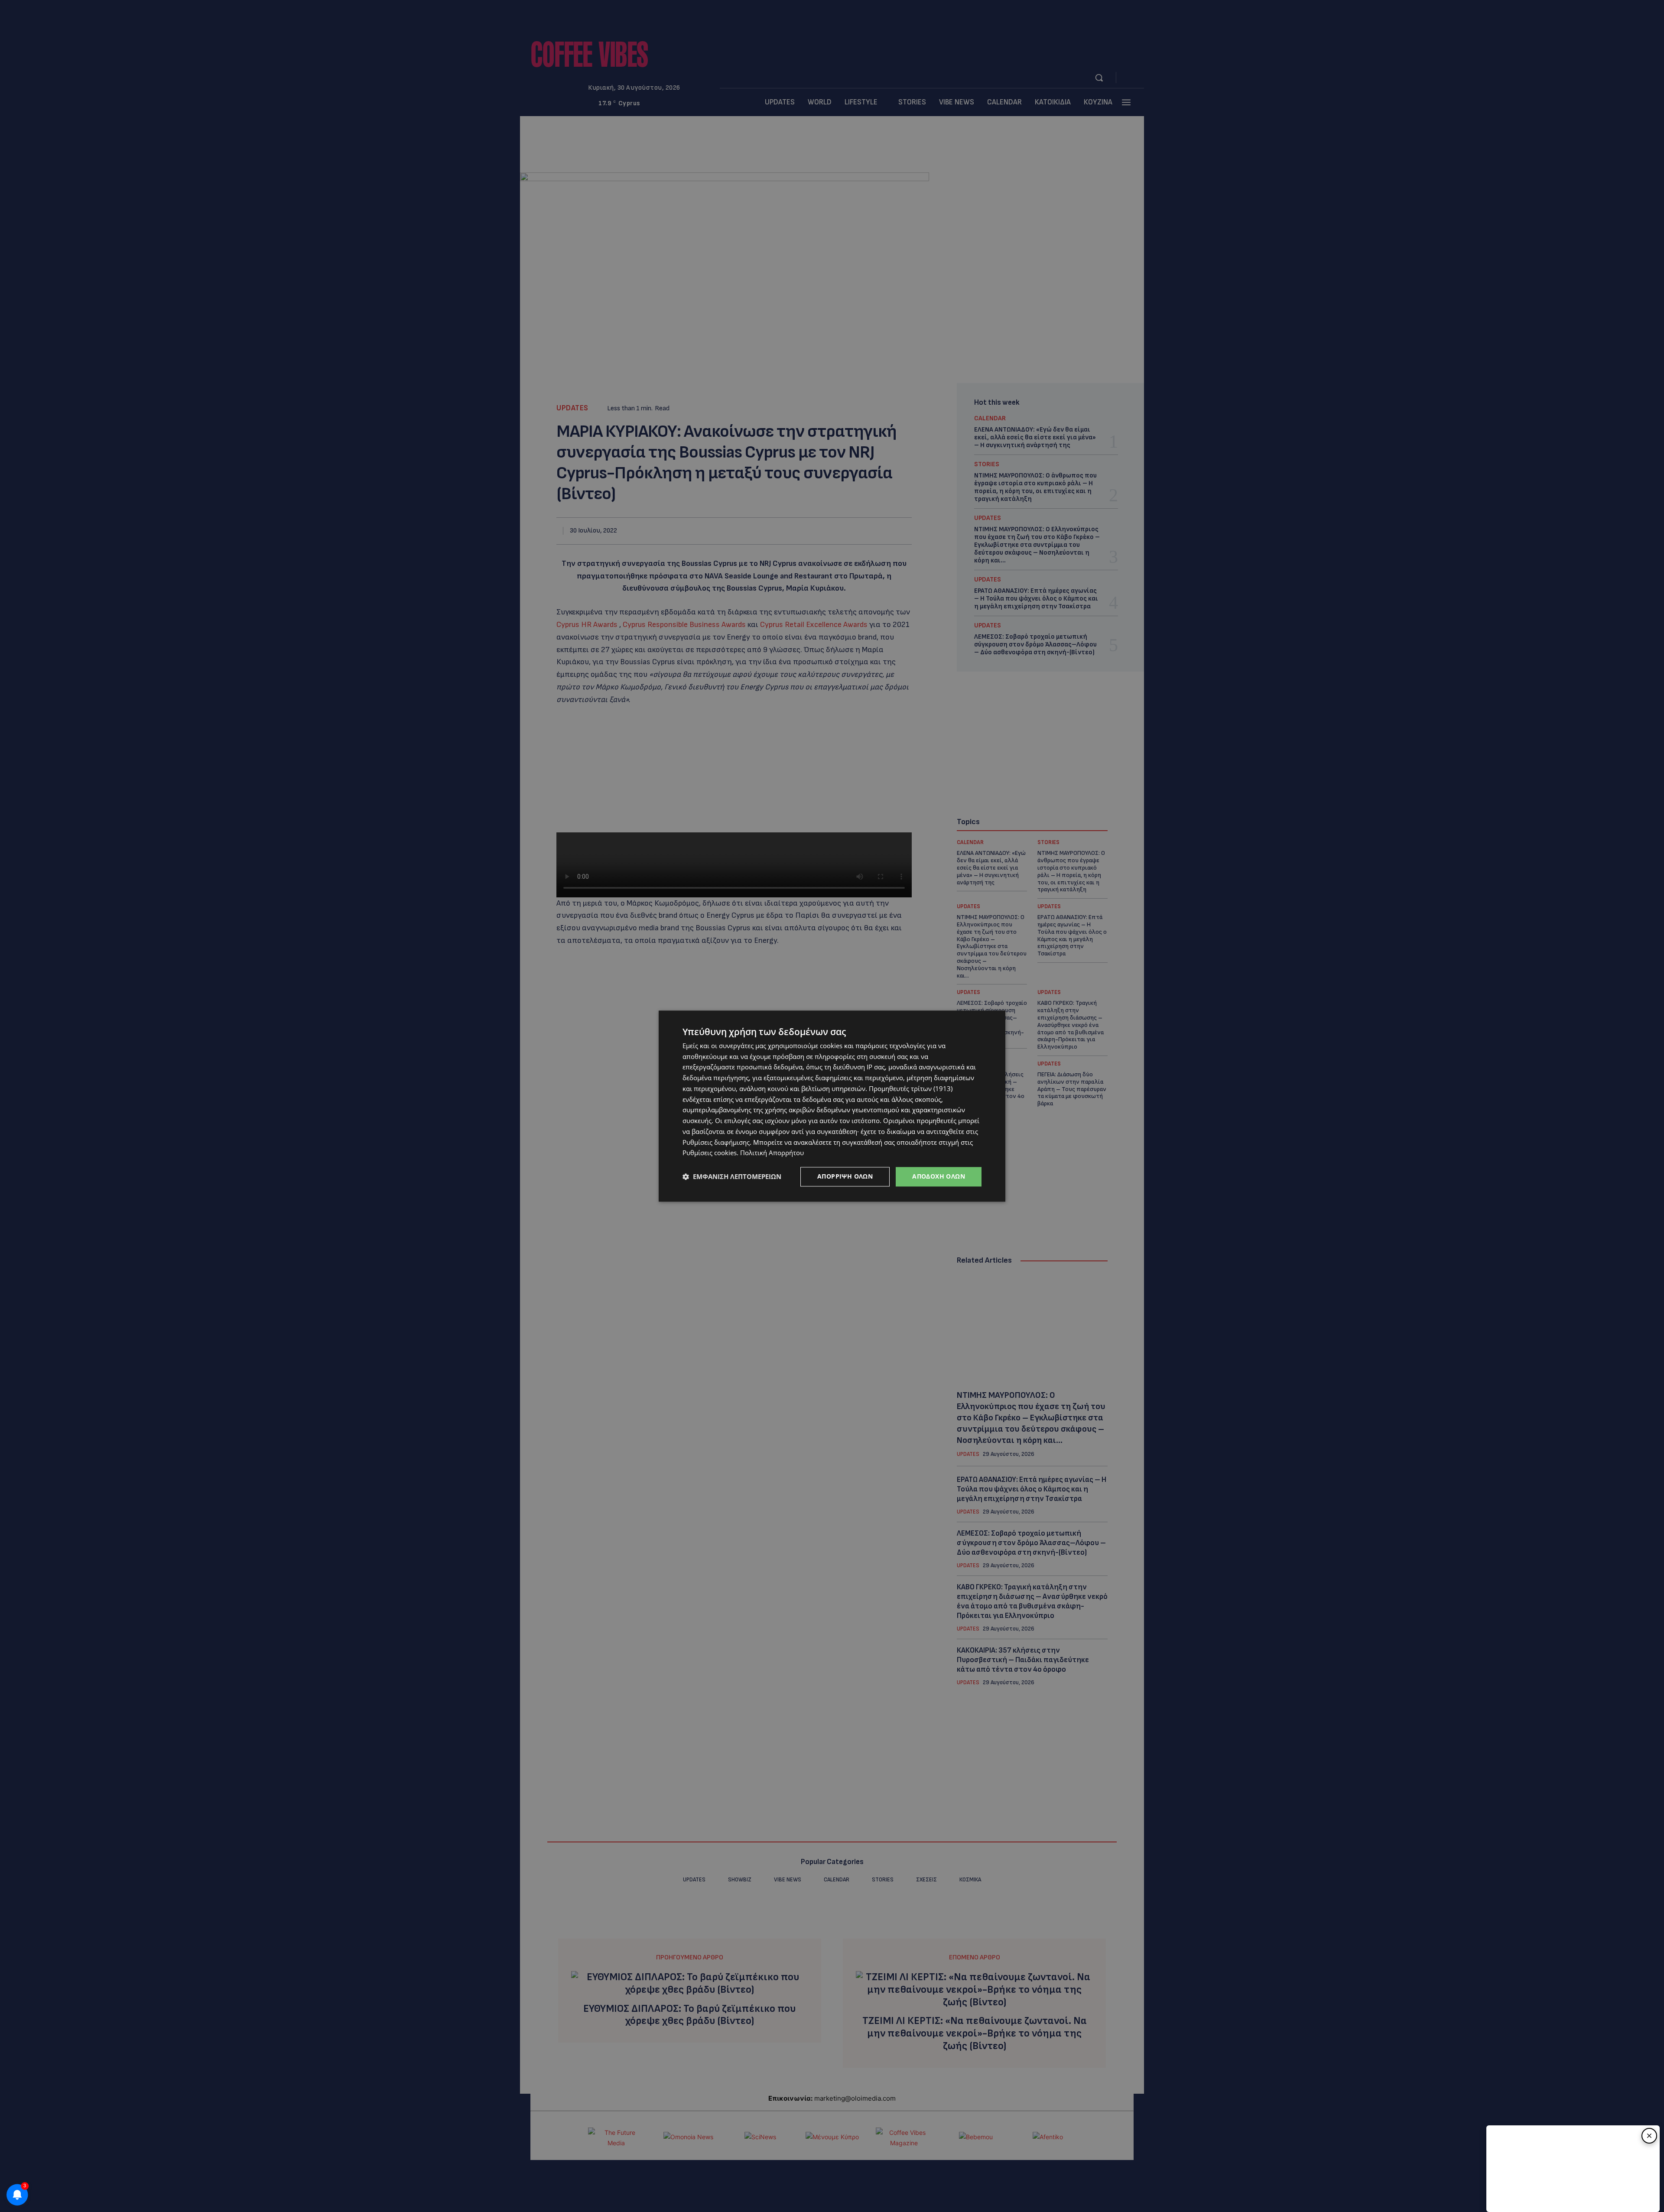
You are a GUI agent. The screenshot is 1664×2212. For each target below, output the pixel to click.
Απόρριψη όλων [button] (845, 1176)
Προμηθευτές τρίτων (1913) (911, 1088)
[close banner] (1649, 2136)
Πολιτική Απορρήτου (772, 1153)
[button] (732, 1177)
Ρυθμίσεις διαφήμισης (716, 1142)
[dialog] (832, 1106)
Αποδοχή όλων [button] (939, 1176)
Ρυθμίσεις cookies (710, 1153)
